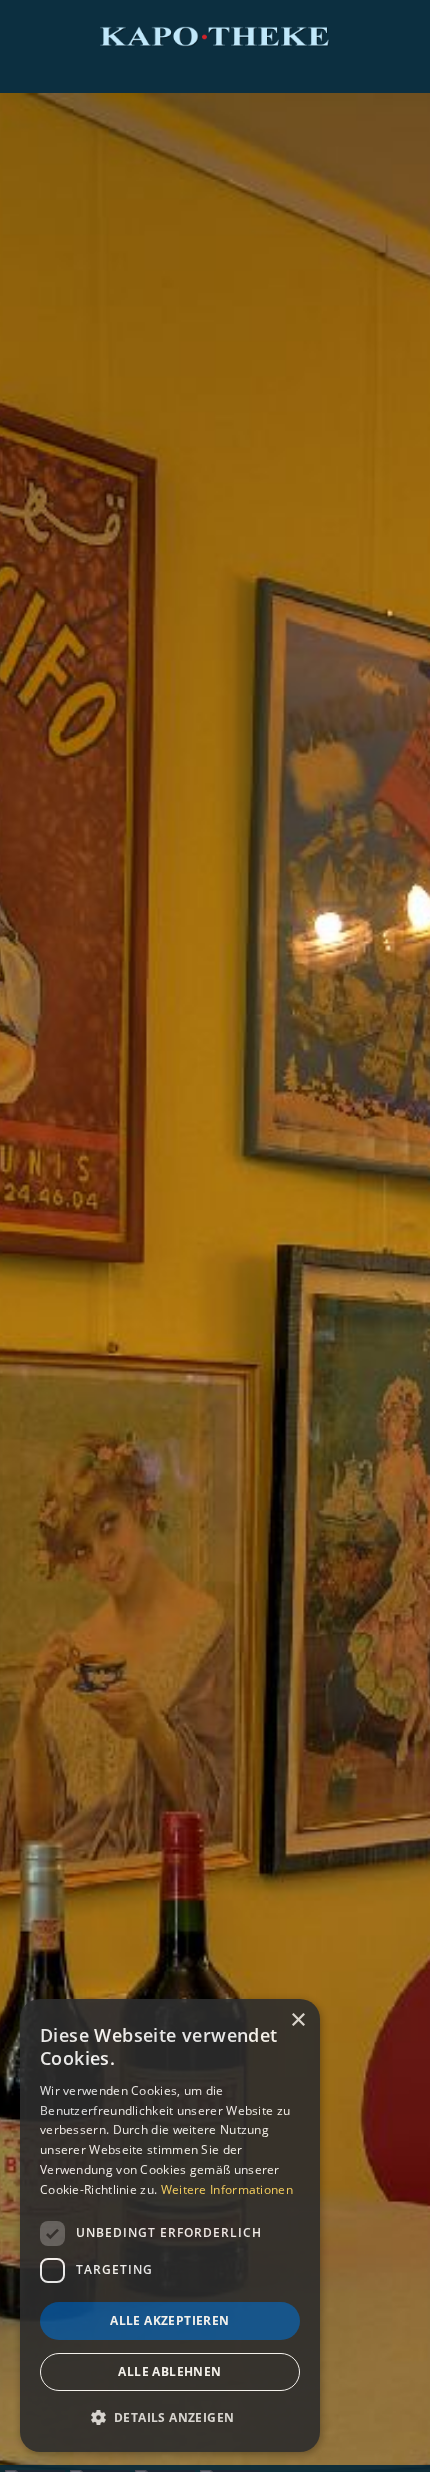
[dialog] (170, 2225)
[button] (170, 2418)
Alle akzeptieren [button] (169, 2320)
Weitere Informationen (227, 2189)
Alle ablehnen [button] (169, 2371)
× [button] (297, 2020)
